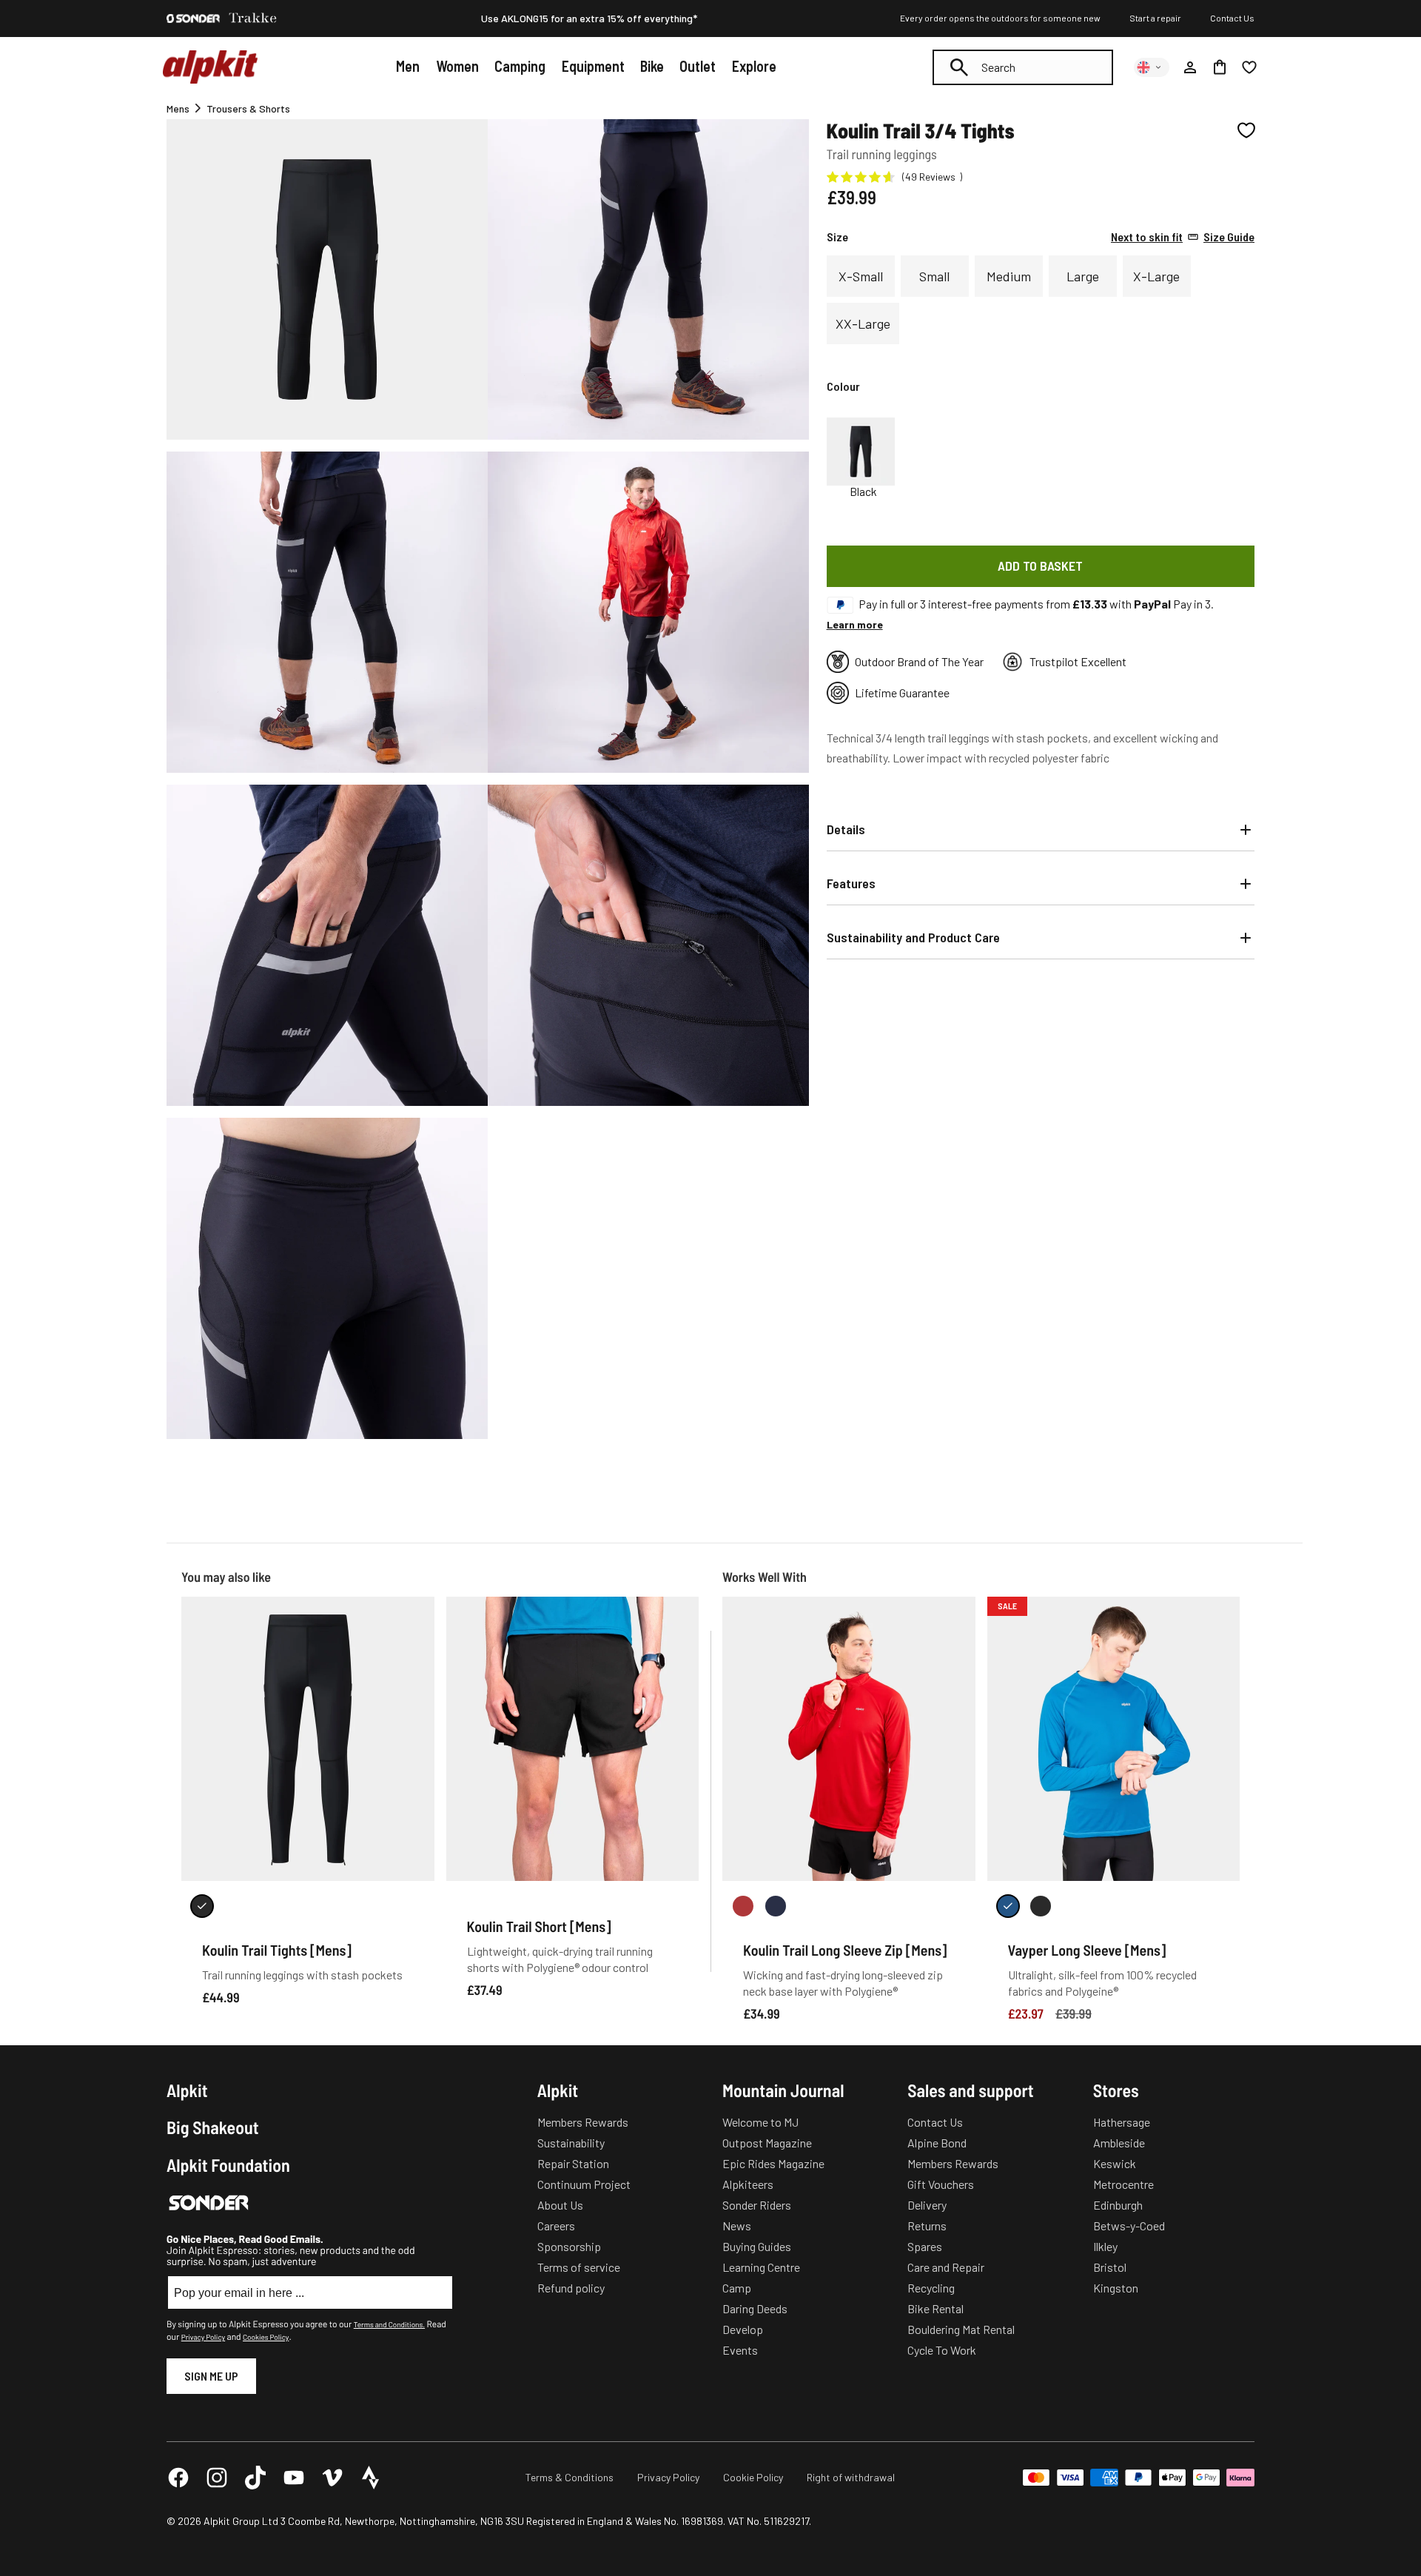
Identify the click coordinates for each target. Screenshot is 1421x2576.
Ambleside (1119, 2143)
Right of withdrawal (851, 2477)
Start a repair (1155, 18)
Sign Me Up (211, 2376)
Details (846, 829)
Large (1083, 276)
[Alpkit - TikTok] (255, 2478)
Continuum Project (584, 2184)
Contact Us (1232, 18)
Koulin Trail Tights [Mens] (277, 1950)
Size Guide (1183, 237)
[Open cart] (1220, 67)
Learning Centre (761, 2267)
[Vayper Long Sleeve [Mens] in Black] (1041, 1906)
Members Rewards (583, 2122)
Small (934, 276)
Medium (1009, 276)
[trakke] (253, 19)
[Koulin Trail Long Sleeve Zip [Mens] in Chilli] (743, 1906)
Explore (754, 66)
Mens (178, 108)
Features (851, 883)
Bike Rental (935, 2308)
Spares (925, 2246)
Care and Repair (946, 2267)
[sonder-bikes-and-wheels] (193, 19)
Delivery (927, 2205)
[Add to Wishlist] (1246, 130)
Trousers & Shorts (248, 108)
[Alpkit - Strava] (371, 2478)
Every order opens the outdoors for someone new (1000, 18)
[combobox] (1023, 67)
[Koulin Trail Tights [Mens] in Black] (202, 1906)
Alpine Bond (937, 2143)
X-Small (861, 276)
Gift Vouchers (941, 2184)
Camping (520, 66)
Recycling (931, 2288)
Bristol (1110, 2267)
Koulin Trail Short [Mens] (539, 1926)
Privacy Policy (203, 2337)
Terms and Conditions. (389, 2324)
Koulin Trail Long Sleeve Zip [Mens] (845, 1950)
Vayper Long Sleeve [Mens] (1087, 1950)
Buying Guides (757, 2246)
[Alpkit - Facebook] (178, 2478)
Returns (927, 2226)
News (737, 2226)
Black (863, 492)
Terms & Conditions (570, 2477)
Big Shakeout (213, 2127)
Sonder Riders (757, 2205)
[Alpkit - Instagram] (217, 2478)
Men (408, 66)
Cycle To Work (942, 2350)
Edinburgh (1118, 2205)
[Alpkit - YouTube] (294, 2478)
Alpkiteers (748, 2184)
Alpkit (187, 2090)
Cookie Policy (753, 2477)
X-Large (1156, 276)
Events (740, 2350)
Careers (556, 2226)
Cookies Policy (266, 2337)
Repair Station (573, 2163)
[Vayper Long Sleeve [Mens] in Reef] (1008, 1906)
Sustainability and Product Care (913, 937)
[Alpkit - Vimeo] (332, 2478)
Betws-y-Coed (1129, 2226)
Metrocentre (1123, 2184)
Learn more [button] (855, 624)
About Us (560, 2205)
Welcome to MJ (760, 2122)
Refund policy (571, 2288)
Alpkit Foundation (228, 2165)
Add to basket (1040, 566)
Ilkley (1105, 2246)
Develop (743, 2329)
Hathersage (1122, 2122)
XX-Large (863, 323)
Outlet (698, 66)
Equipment (593, 66)
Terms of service (579, 2267)
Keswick (1115, 2163)
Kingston (1116, 2288)
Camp (737, 2288)
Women (457, 66)
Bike (652, 66)
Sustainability (571, 2143)
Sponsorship (569, 2246)
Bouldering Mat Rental (961, 2329)
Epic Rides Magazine (773, 2163)
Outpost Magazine (767, 2143)
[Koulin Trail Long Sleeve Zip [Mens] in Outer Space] (776, 1906)
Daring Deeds (755, 2308)
